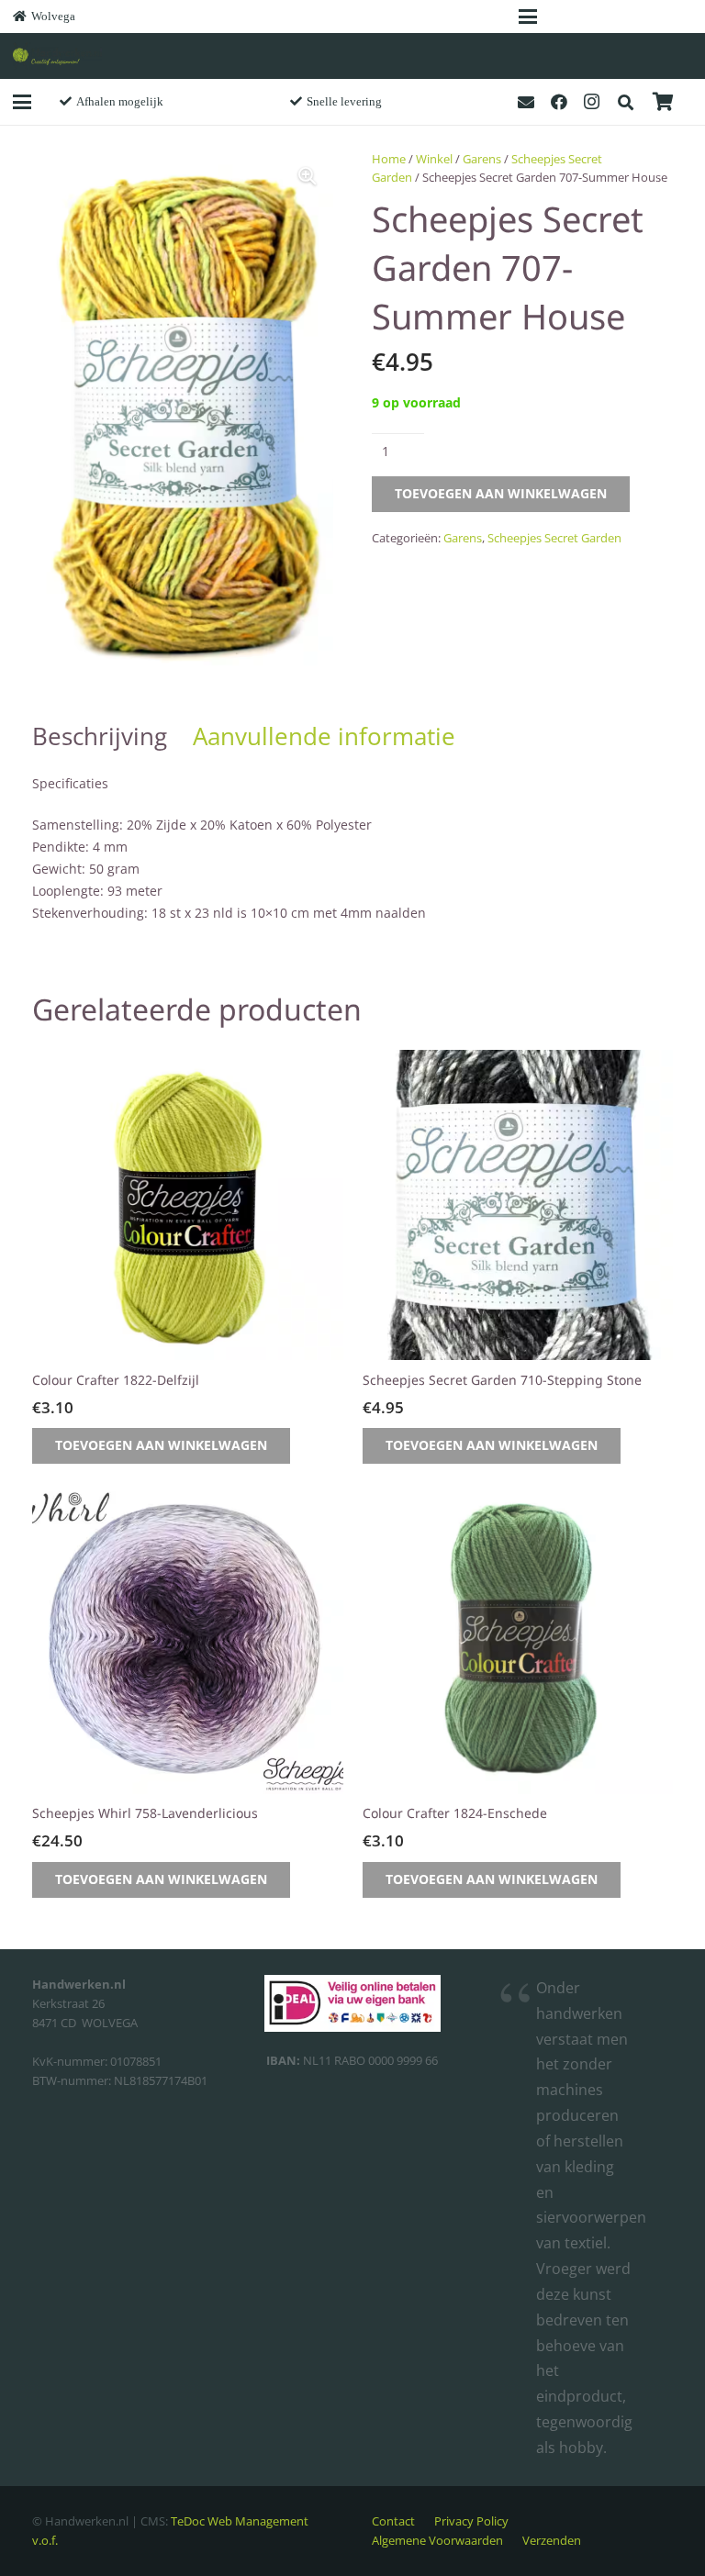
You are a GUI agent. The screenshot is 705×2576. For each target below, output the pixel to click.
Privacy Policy (471, 2521)
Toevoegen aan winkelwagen (501, 493)
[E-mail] (526, 102)
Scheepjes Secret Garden (554, 538)
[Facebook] (559, 102)
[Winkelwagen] (663, 102)
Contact (393, 2521)
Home (389, 159)
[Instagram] (592, 102)
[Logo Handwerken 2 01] (57, 56)
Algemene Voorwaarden (437, 2541)
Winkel (434, 159)
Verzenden (552, 2541)
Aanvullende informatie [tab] (324, 736)
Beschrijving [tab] (100, 736)
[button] (528, 17)
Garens (482, 159)
